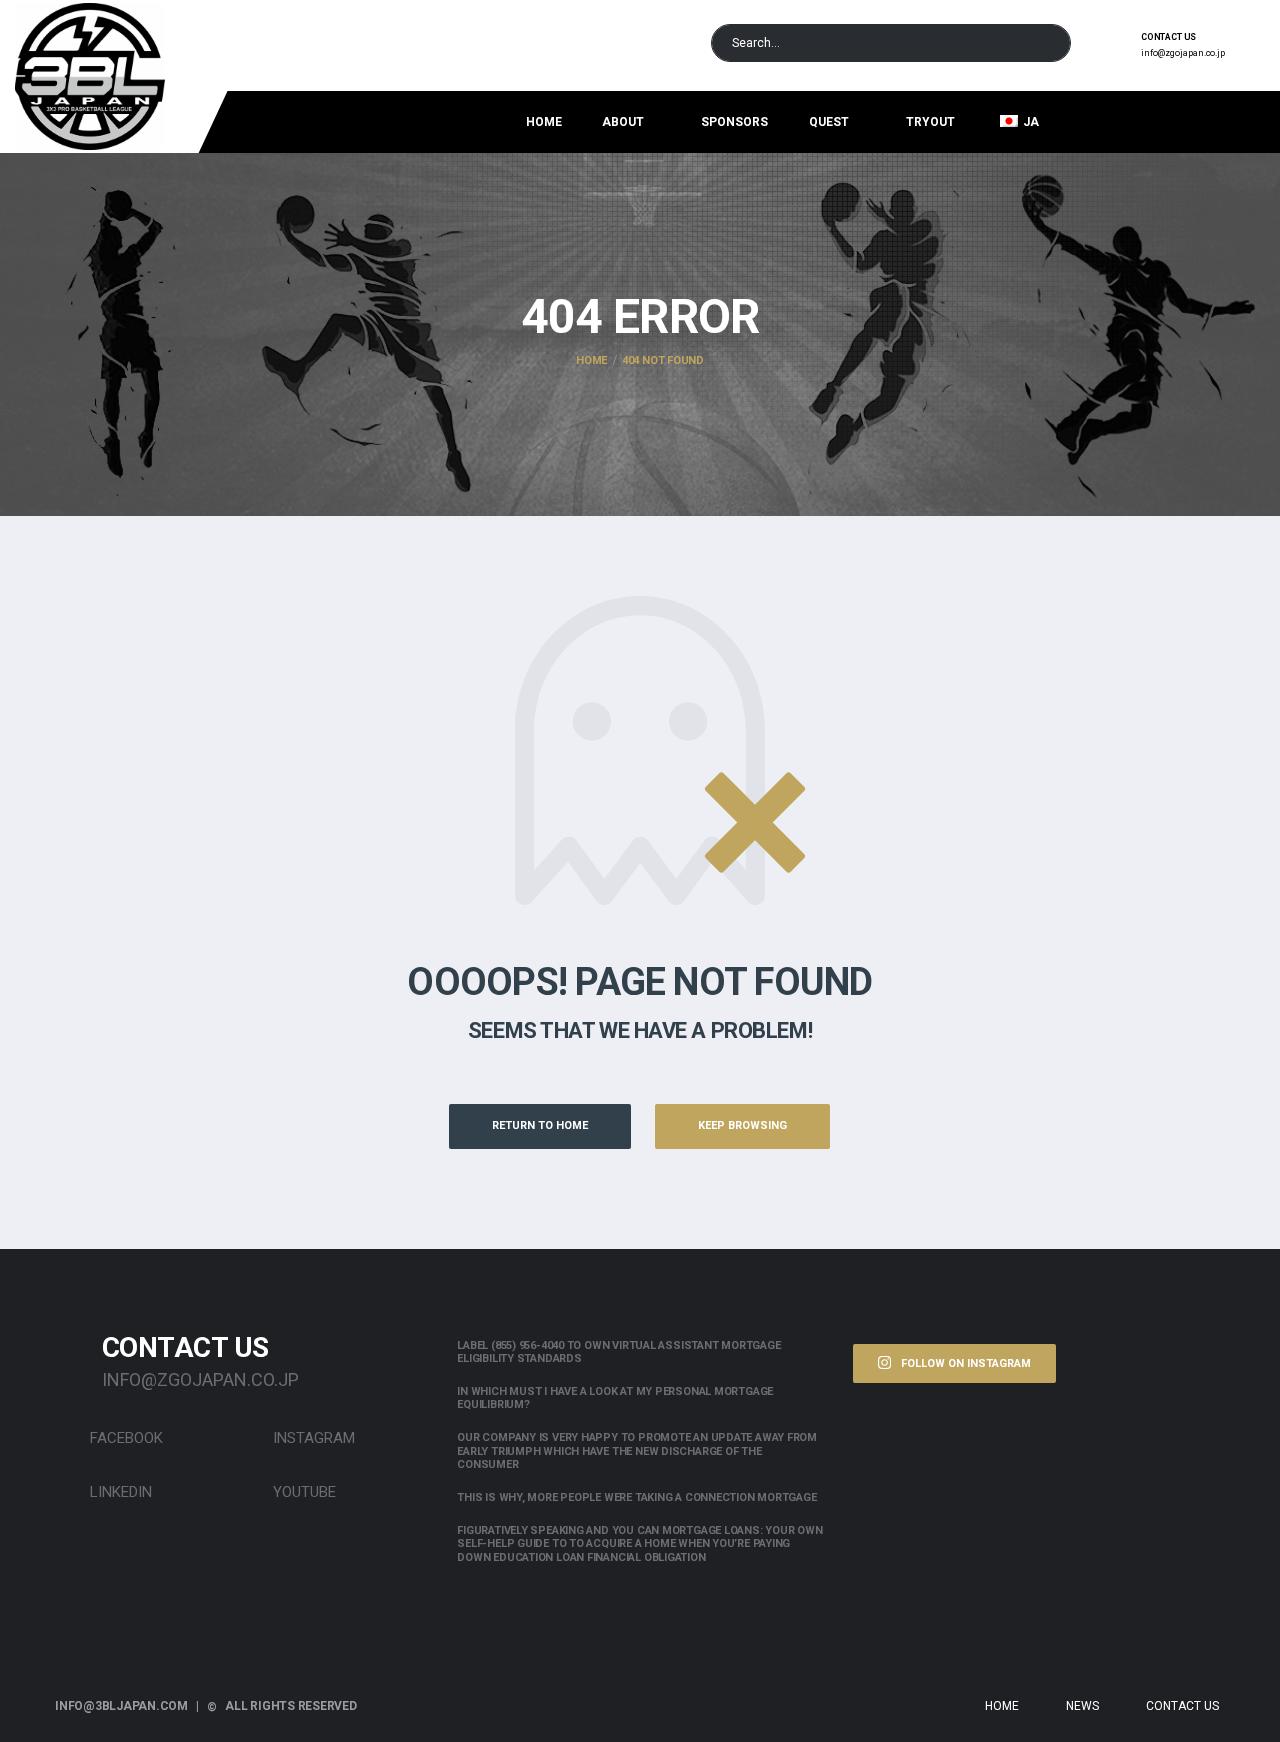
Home (544, 122)
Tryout (930, 122)
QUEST (829, 122)
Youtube (302, 1492)
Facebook (124, 1438)
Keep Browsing (742, 1125)
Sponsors (734, 122)
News (1082, 1706)
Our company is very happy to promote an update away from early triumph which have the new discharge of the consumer (637, 1450)
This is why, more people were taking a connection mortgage (636, 1497)
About (623, 122)
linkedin (119, 1492)
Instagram (312, 1438)
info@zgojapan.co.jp (1183, 53)
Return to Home (540, 1125)
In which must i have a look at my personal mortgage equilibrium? (615, 1398)
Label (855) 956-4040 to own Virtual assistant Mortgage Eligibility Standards (618, 1352)
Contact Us (1182, 1706)
